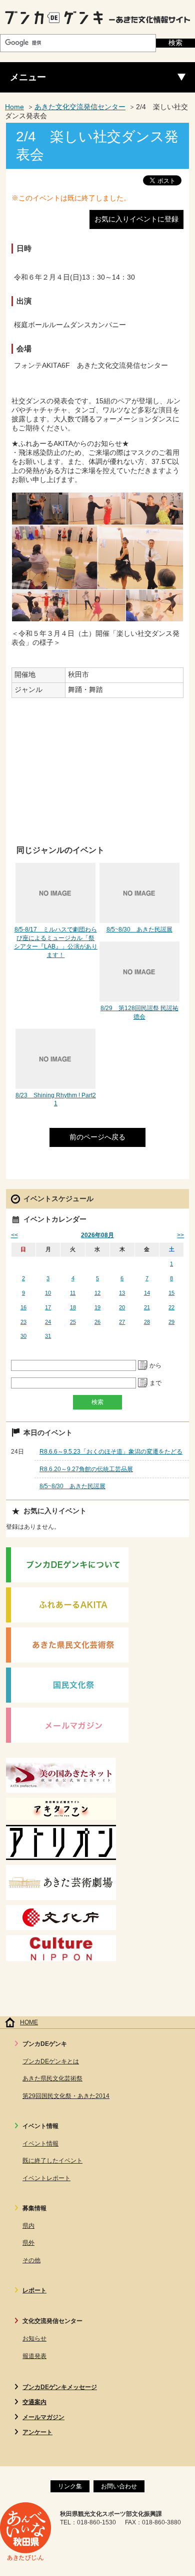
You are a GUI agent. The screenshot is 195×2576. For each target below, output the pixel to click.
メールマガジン (43, 2417)
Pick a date (143, 1365)
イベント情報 (40, 2144)
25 (73, 1322)
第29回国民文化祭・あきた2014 (66, 2096)
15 (171, 1293)
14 (147, 1293)
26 (97, 1322)
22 (171, 1307)
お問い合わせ (119, 2486)
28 (147, 1322)
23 (23, 1322)
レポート (34, 2290)
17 (48, 1307)
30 (23, 1336)
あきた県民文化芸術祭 (52, 2078)
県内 (28, 2226)
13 (122, 1293)
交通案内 (34, 2402)
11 (73, 1293)
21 (147, 1307)
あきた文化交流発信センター (80, 107)
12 (97, 1293)
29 (171, 1322)
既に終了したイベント (52, 2161)
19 (97, 1307)
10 (48, 1293)
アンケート (37, 2432)
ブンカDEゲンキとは (51, 2061)
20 (122, 1307)
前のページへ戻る (97, 1137)
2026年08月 (97, 1235)
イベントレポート (46, 2178)
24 (48, 1322)
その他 (31, 2260)
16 (23, 1307)
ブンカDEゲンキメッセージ (60, 2387)
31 (48, 1336)
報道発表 (34, 2356)
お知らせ (34, 2338)
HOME (29, 2022)
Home (14, 107)
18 (73, 1307)
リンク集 (70, 2486)
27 (122, 1322)
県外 (28, 2243)
